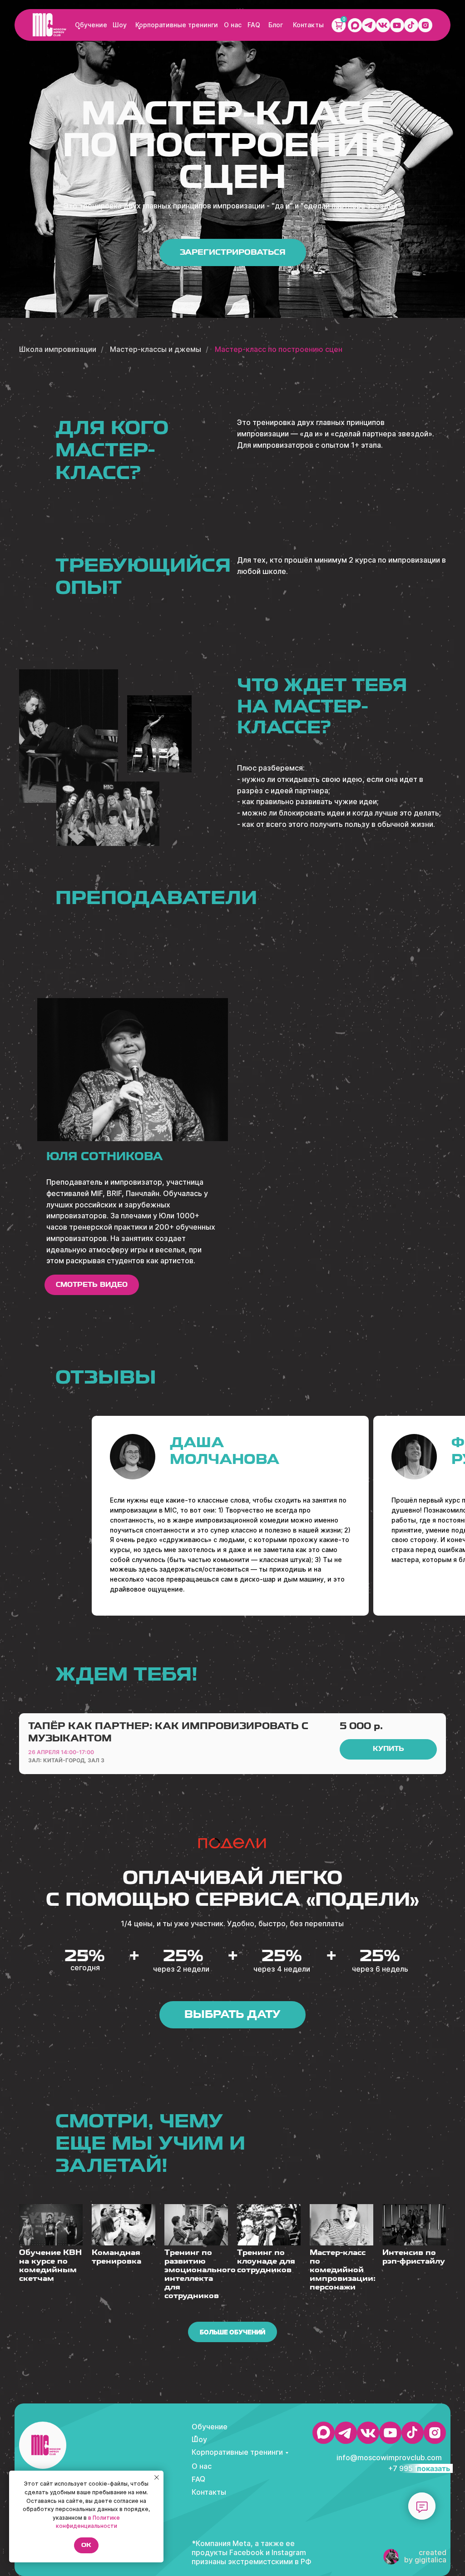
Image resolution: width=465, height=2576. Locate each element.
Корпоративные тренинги (177, 25)
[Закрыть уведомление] (157, 2477)
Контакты (308, 25)
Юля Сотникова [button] (105, 1156)
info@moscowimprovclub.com (389, 2457)
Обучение (91, 25)
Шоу (120, 25)
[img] (49, 25)
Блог (276, 25)
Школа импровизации (58, 349)
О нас (233, 25)
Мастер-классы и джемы (156, 349)
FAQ (254, 25)
